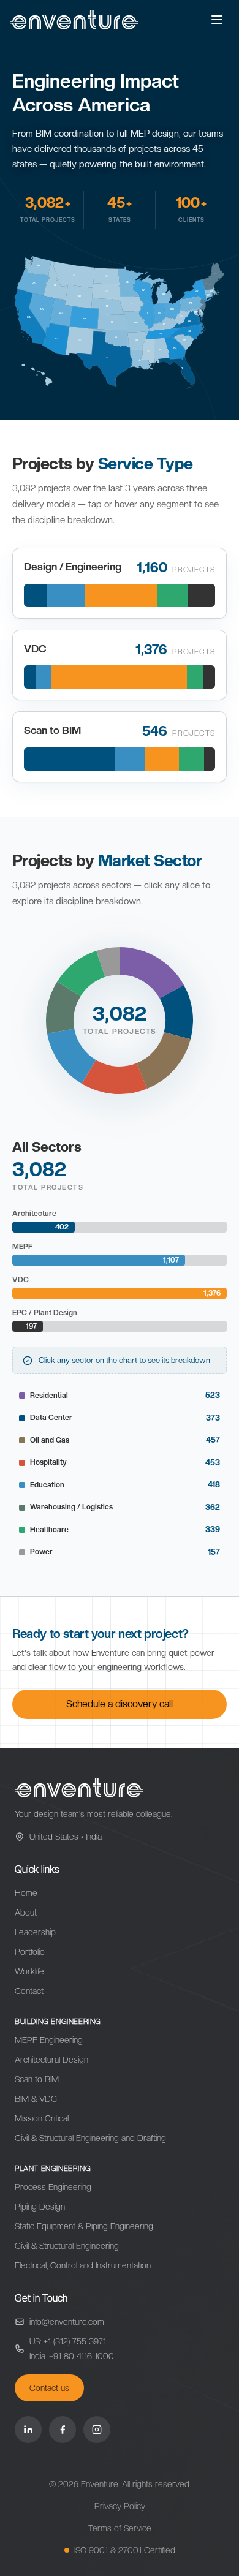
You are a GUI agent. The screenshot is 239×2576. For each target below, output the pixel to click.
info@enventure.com (67, 2322)
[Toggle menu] (217, 20)
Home (26, 1893)
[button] (152, 973)
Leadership (35, 1932)
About (26, 1913)
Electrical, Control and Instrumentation (83, 2265)
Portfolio (30, 1952)
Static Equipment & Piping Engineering (84, 2226)
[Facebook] (63, 2430)
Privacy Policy (120, 2506)
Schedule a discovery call (120, 1704)
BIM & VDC (36, 2099)
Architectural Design (51, 2060)
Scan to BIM (37, 2079)
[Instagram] (97, 2430)
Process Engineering (53, 2187)
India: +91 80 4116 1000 (72, 2356)
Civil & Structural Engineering (67, 2246)
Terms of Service (120, 2528)
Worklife (29, 1971)
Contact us (49, 2388)
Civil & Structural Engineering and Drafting (90, 2138)
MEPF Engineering (49, 2040)
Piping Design (40, 2207)
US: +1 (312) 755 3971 (68, 2341)
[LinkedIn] (28, 2430)
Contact (29, 1991)
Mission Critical (42, 2118)
